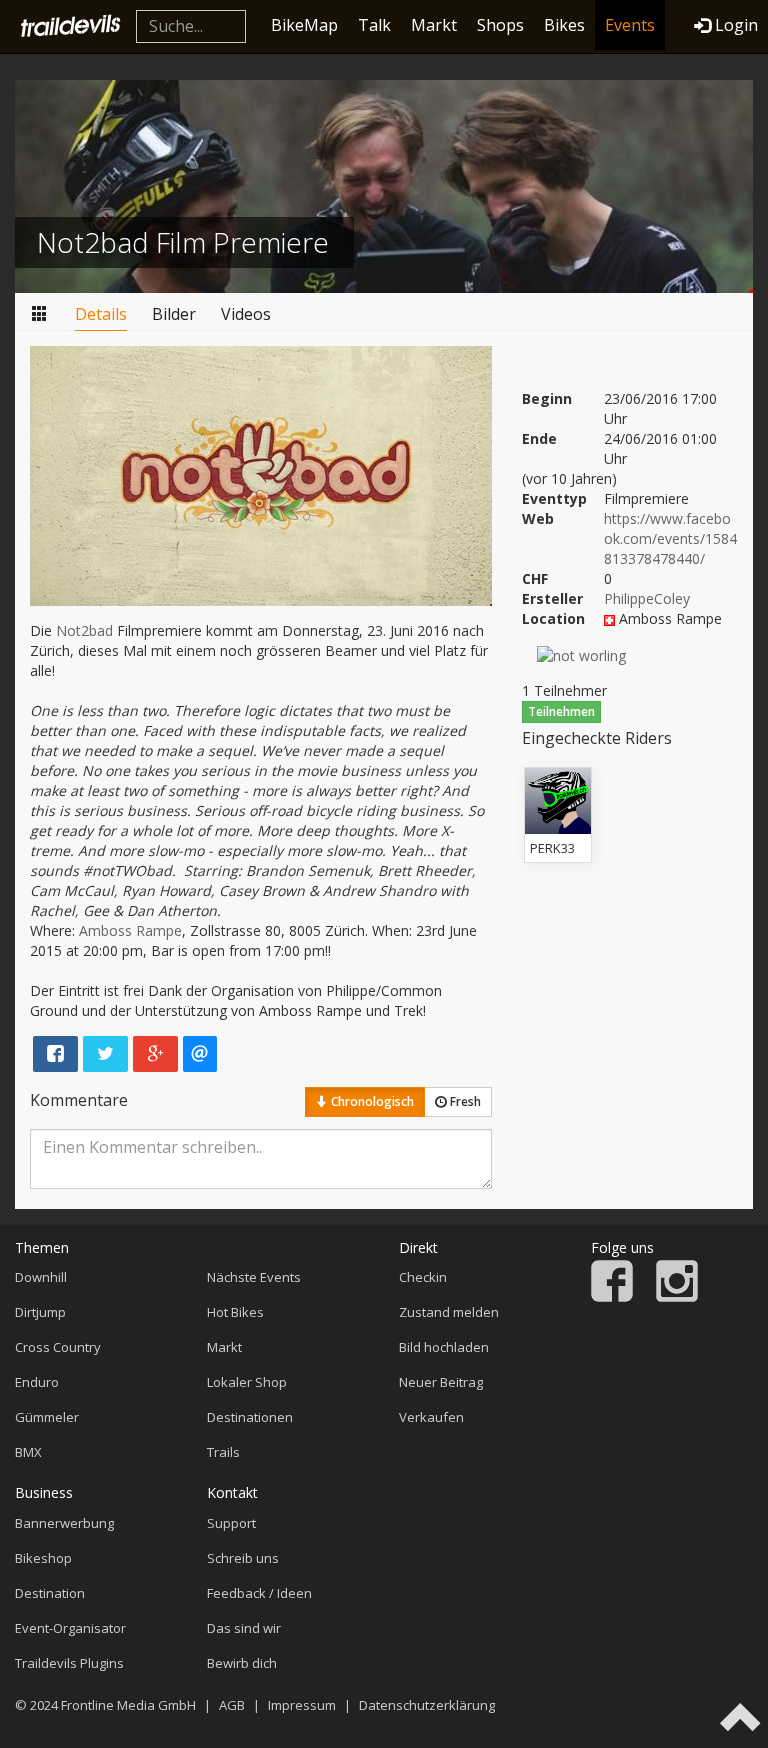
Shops (500, 25)
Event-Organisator (70, 1628)
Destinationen (250, 1417)
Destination (50, 1593)
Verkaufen (431, 1417)
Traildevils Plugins (69, 1663)
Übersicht (40, 314)
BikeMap (304, 25)
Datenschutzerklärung (427, 1705)
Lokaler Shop (247, 1382)
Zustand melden (449, 1312)
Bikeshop (43, 1558)
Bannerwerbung (64, 1523)
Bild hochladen (444, 1347)
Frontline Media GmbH (128, 1705)
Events (630, 25)
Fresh (464, 1101)
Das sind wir (244, 1628)
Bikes (564, 25)
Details (101, 314)
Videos (246, 314)
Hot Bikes (235, 1312)
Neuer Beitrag (441, 1382)
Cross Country (58, 1347)
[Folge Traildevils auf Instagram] (677, 1297)
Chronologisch (371, 1101)
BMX (28, 1452)
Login (736, 25)
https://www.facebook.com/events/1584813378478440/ (670, 538)
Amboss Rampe (130, 930)
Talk (374, 25)
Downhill (41, 1277)
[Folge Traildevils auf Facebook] (612, 1297)
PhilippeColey (647, 598)
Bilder (174, 314)
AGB (232, 1705)
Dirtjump (40, 1312)
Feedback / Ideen (259, 1593)
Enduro (37, 1382)
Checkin (423, 1277)
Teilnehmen (561, 711)
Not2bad (84, 630)
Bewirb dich (242, 1663)
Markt (434, 25)
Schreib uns (243, 1558)
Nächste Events (254, 1277)
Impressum (302, 1705)
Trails (223, 1452)
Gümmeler (47, 1417)
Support (231, 1523)
